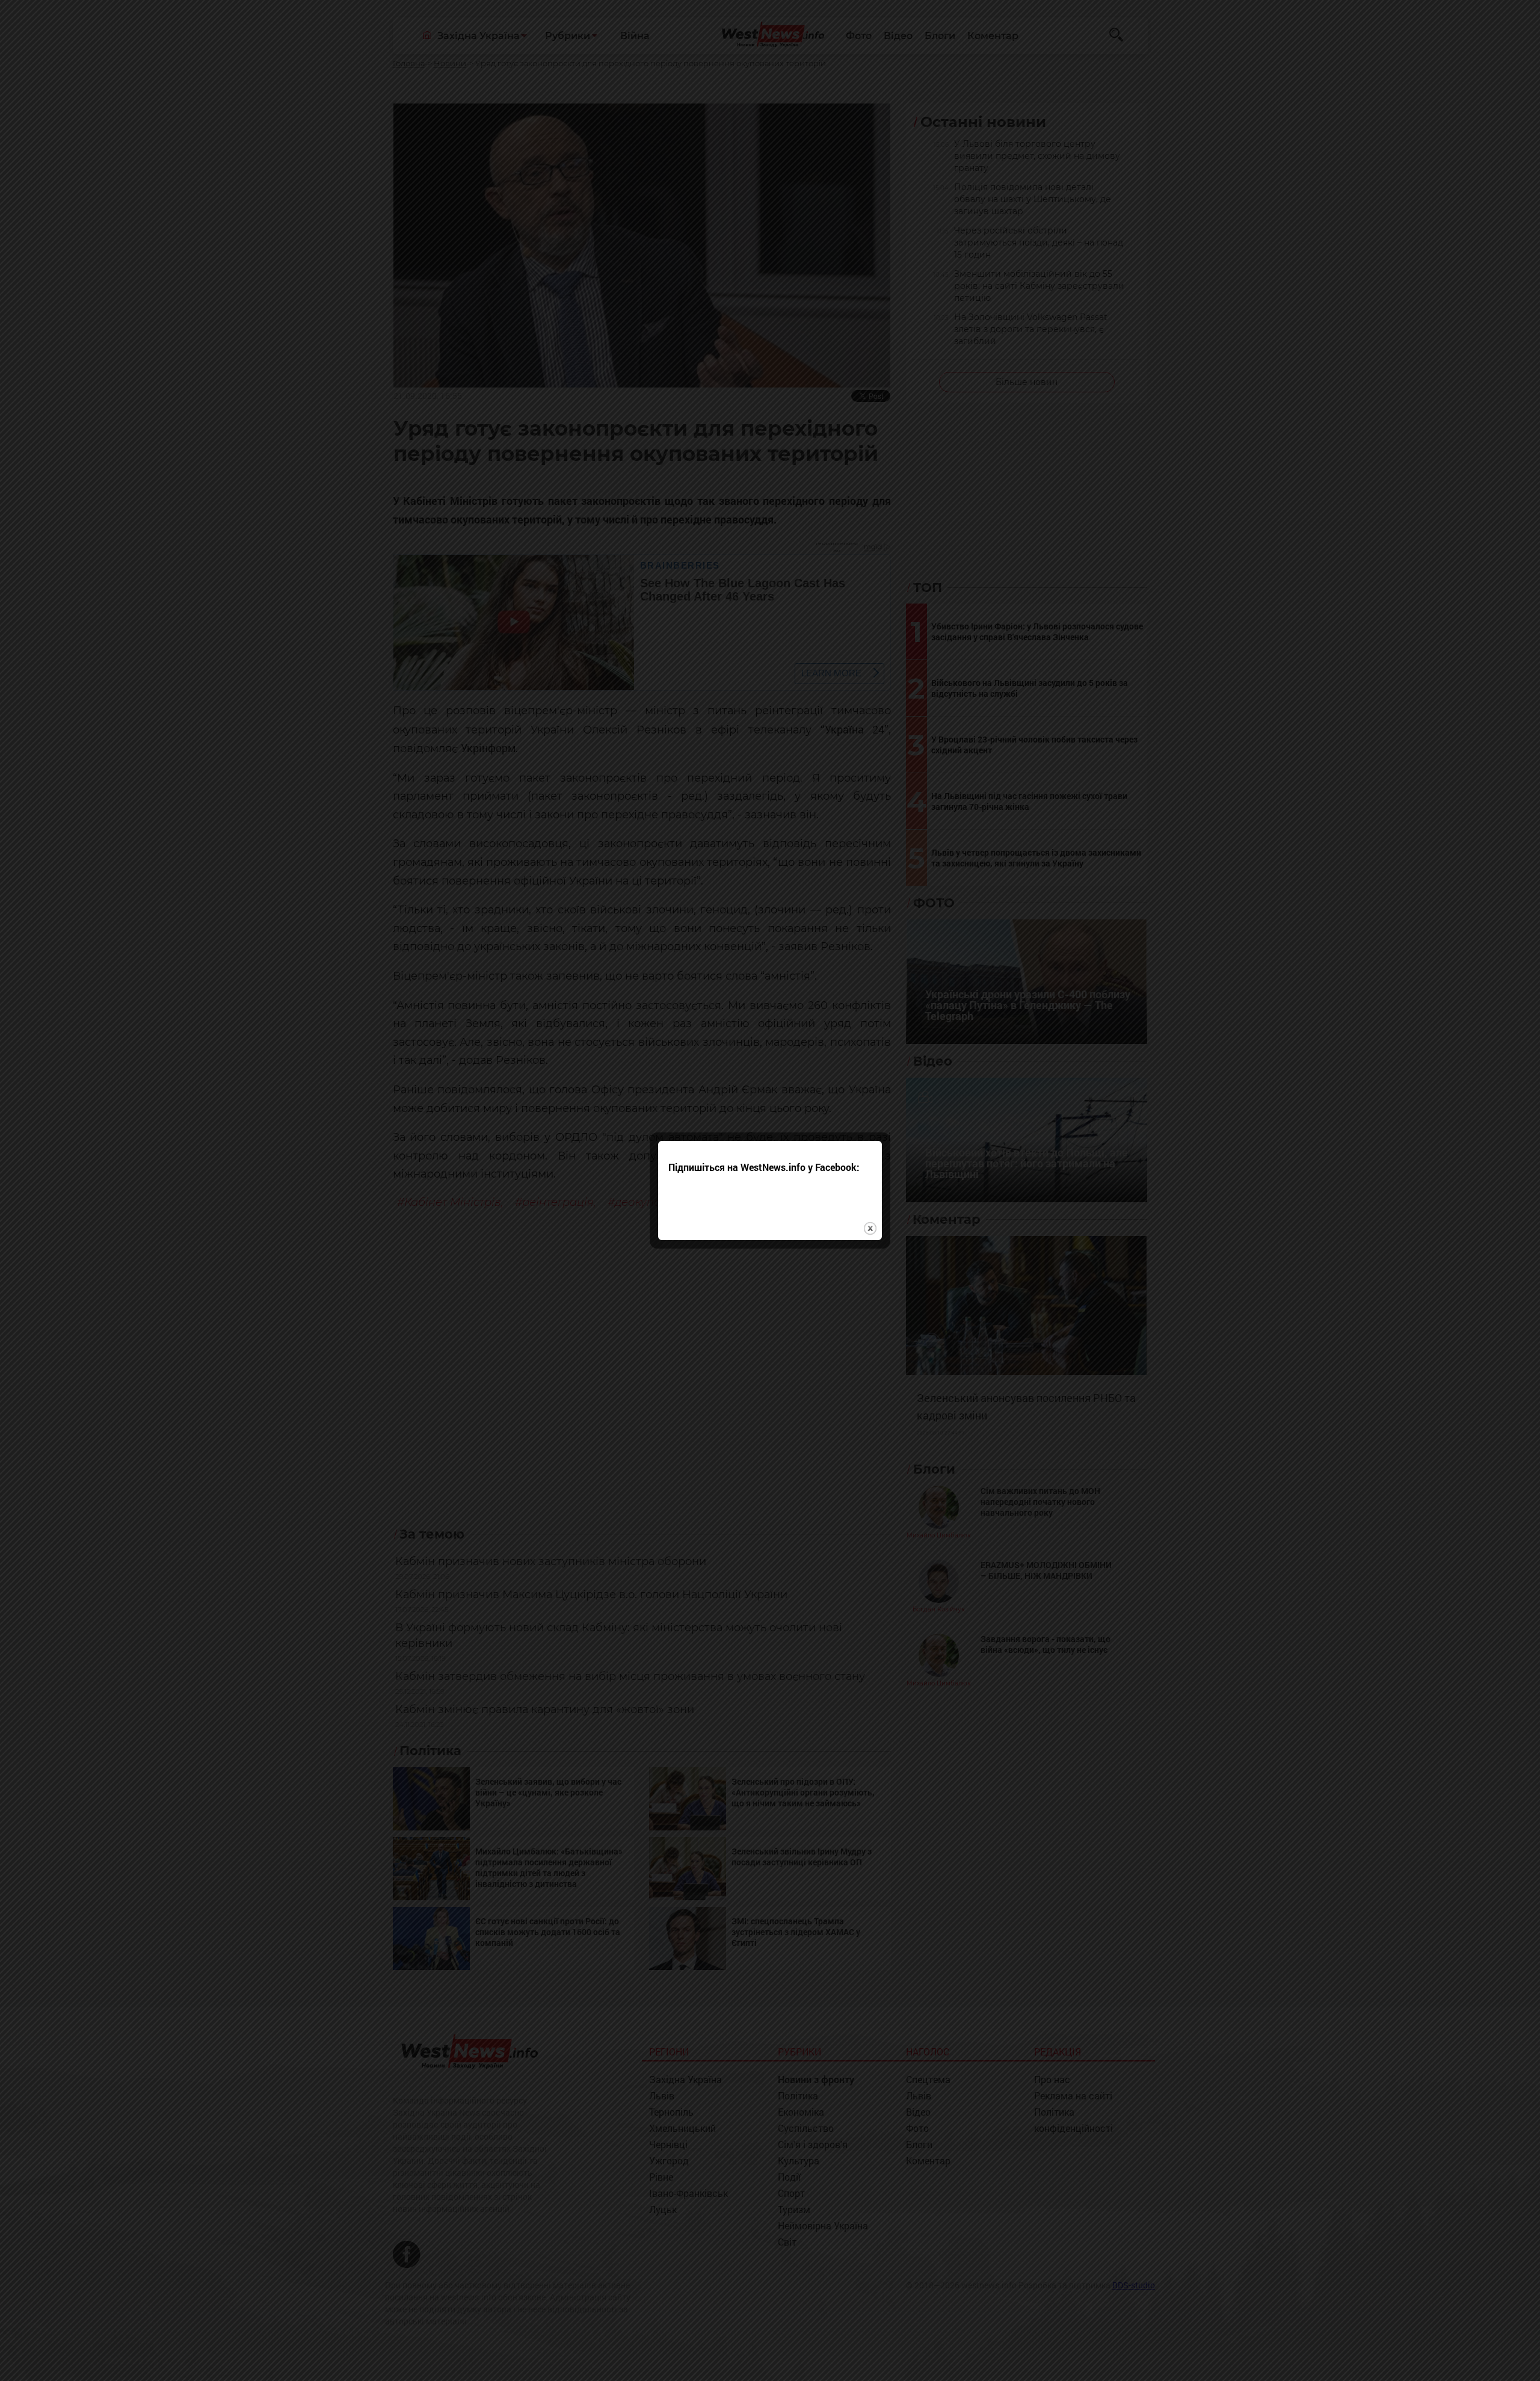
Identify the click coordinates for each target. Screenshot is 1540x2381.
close (870, 1228)
